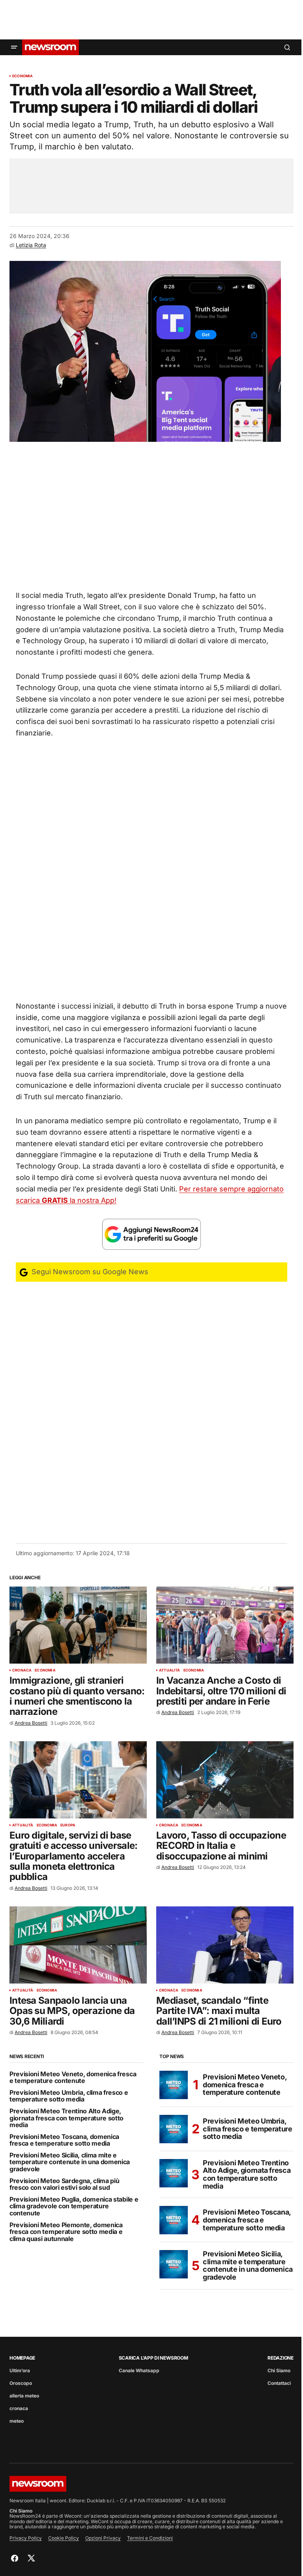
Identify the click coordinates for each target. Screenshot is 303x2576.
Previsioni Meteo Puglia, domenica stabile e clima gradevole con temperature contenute (74, 2207)
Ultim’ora (20, 2370)
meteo (17, 2421)
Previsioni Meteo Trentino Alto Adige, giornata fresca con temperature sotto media (66, 2118)
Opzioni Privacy (103, 2538)
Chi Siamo (279, 2370)
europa (68, 1825)
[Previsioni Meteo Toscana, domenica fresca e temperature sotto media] (174, 2220)
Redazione (281, 2358)
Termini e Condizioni (150, 2538)
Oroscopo (21, 2383)
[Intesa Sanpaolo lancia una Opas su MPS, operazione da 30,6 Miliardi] (78, 1945)
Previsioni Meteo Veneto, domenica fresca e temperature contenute (73, 2078)
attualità (170, 1670)
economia (22, 76)
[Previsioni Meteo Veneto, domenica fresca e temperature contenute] (174, 2085)
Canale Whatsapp (139, 2370)
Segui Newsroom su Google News (89, 1272)
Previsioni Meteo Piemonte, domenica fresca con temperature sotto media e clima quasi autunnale (66, 2232)
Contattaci (279, 2383)
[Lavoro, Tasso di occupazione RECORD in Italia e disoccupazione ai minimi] (225, 1780)
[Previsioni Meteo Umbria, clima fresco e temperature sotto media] (174, 2129)
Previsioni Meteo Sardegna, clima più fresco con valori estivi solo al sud (64, 2184)
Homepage (22, 2358)
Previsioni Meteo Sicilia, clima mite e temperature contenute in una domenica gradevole (70, 2162)
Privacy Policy (26, 2538)
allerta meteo (24, 2396)
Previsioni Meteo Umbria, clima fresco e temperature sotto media (69, 2096)
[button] (14, 47)
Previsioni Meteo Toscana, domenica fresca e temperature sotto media (64, 2140)
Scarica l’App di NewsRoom (153, 2358)
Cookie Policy (64, 2538)
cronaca (22, 1670)
